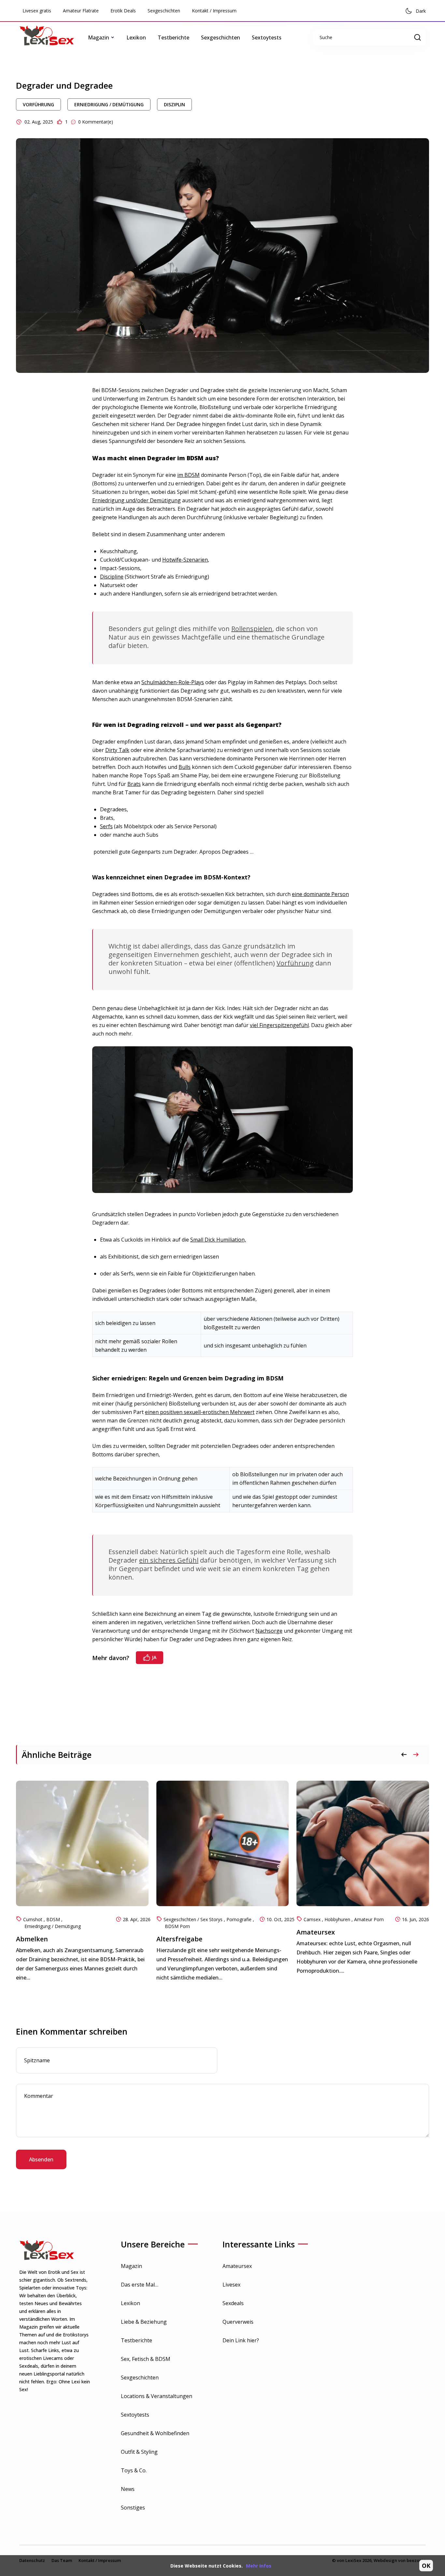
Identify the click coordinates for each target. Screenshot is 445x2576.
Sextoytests (267, 37)
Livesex (231, 2285)
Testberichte (173, 37)
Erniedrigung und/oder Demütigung (136, 500)
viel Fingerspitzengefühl (279, 1025)
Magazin (131, 2266)
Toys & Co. (134, 2470)
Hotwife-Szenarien (185, 560)
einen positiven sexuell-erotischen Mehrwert (200, 1412)
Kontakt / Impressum (214, 11)
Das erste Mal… (140, 2285)
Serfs (106, 826)
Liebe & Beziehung (144, 2322)
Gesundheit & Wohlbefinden (155, 2433)
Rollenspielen (252, 629)
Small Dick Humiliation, (218, 1240)
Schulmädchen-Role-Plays (173, 682)
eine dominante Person (320, 894)
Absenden (41, 2159)
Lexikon (136, 37)
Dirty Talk (117, 750)
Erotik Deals (123, 11)
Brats (134, 784)
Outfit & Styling (139, 2452)
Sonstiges (133, 2508)
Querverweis (238, 2322)
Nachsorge (269, 1631)
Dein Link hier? (241, 2340)
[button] (416, 1755)
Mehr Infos (259, 2566)
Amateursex (237, 2266)
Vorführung (38, 104)
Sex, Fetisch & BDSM (146, 2359)
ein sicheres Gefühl (169, 1560)
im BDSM (188, 475)
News (128, 2489)
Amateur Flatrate (81, 11)
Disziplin (174, 104)
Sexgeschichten (164, 11)
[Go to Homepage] (52, 37)
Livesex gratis (37, 11)
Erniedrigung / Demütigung (109, 104)
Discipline (112, 577)
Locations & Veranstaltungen (157, 2396)
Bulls (185, 767)
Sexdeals (233, 2303)
